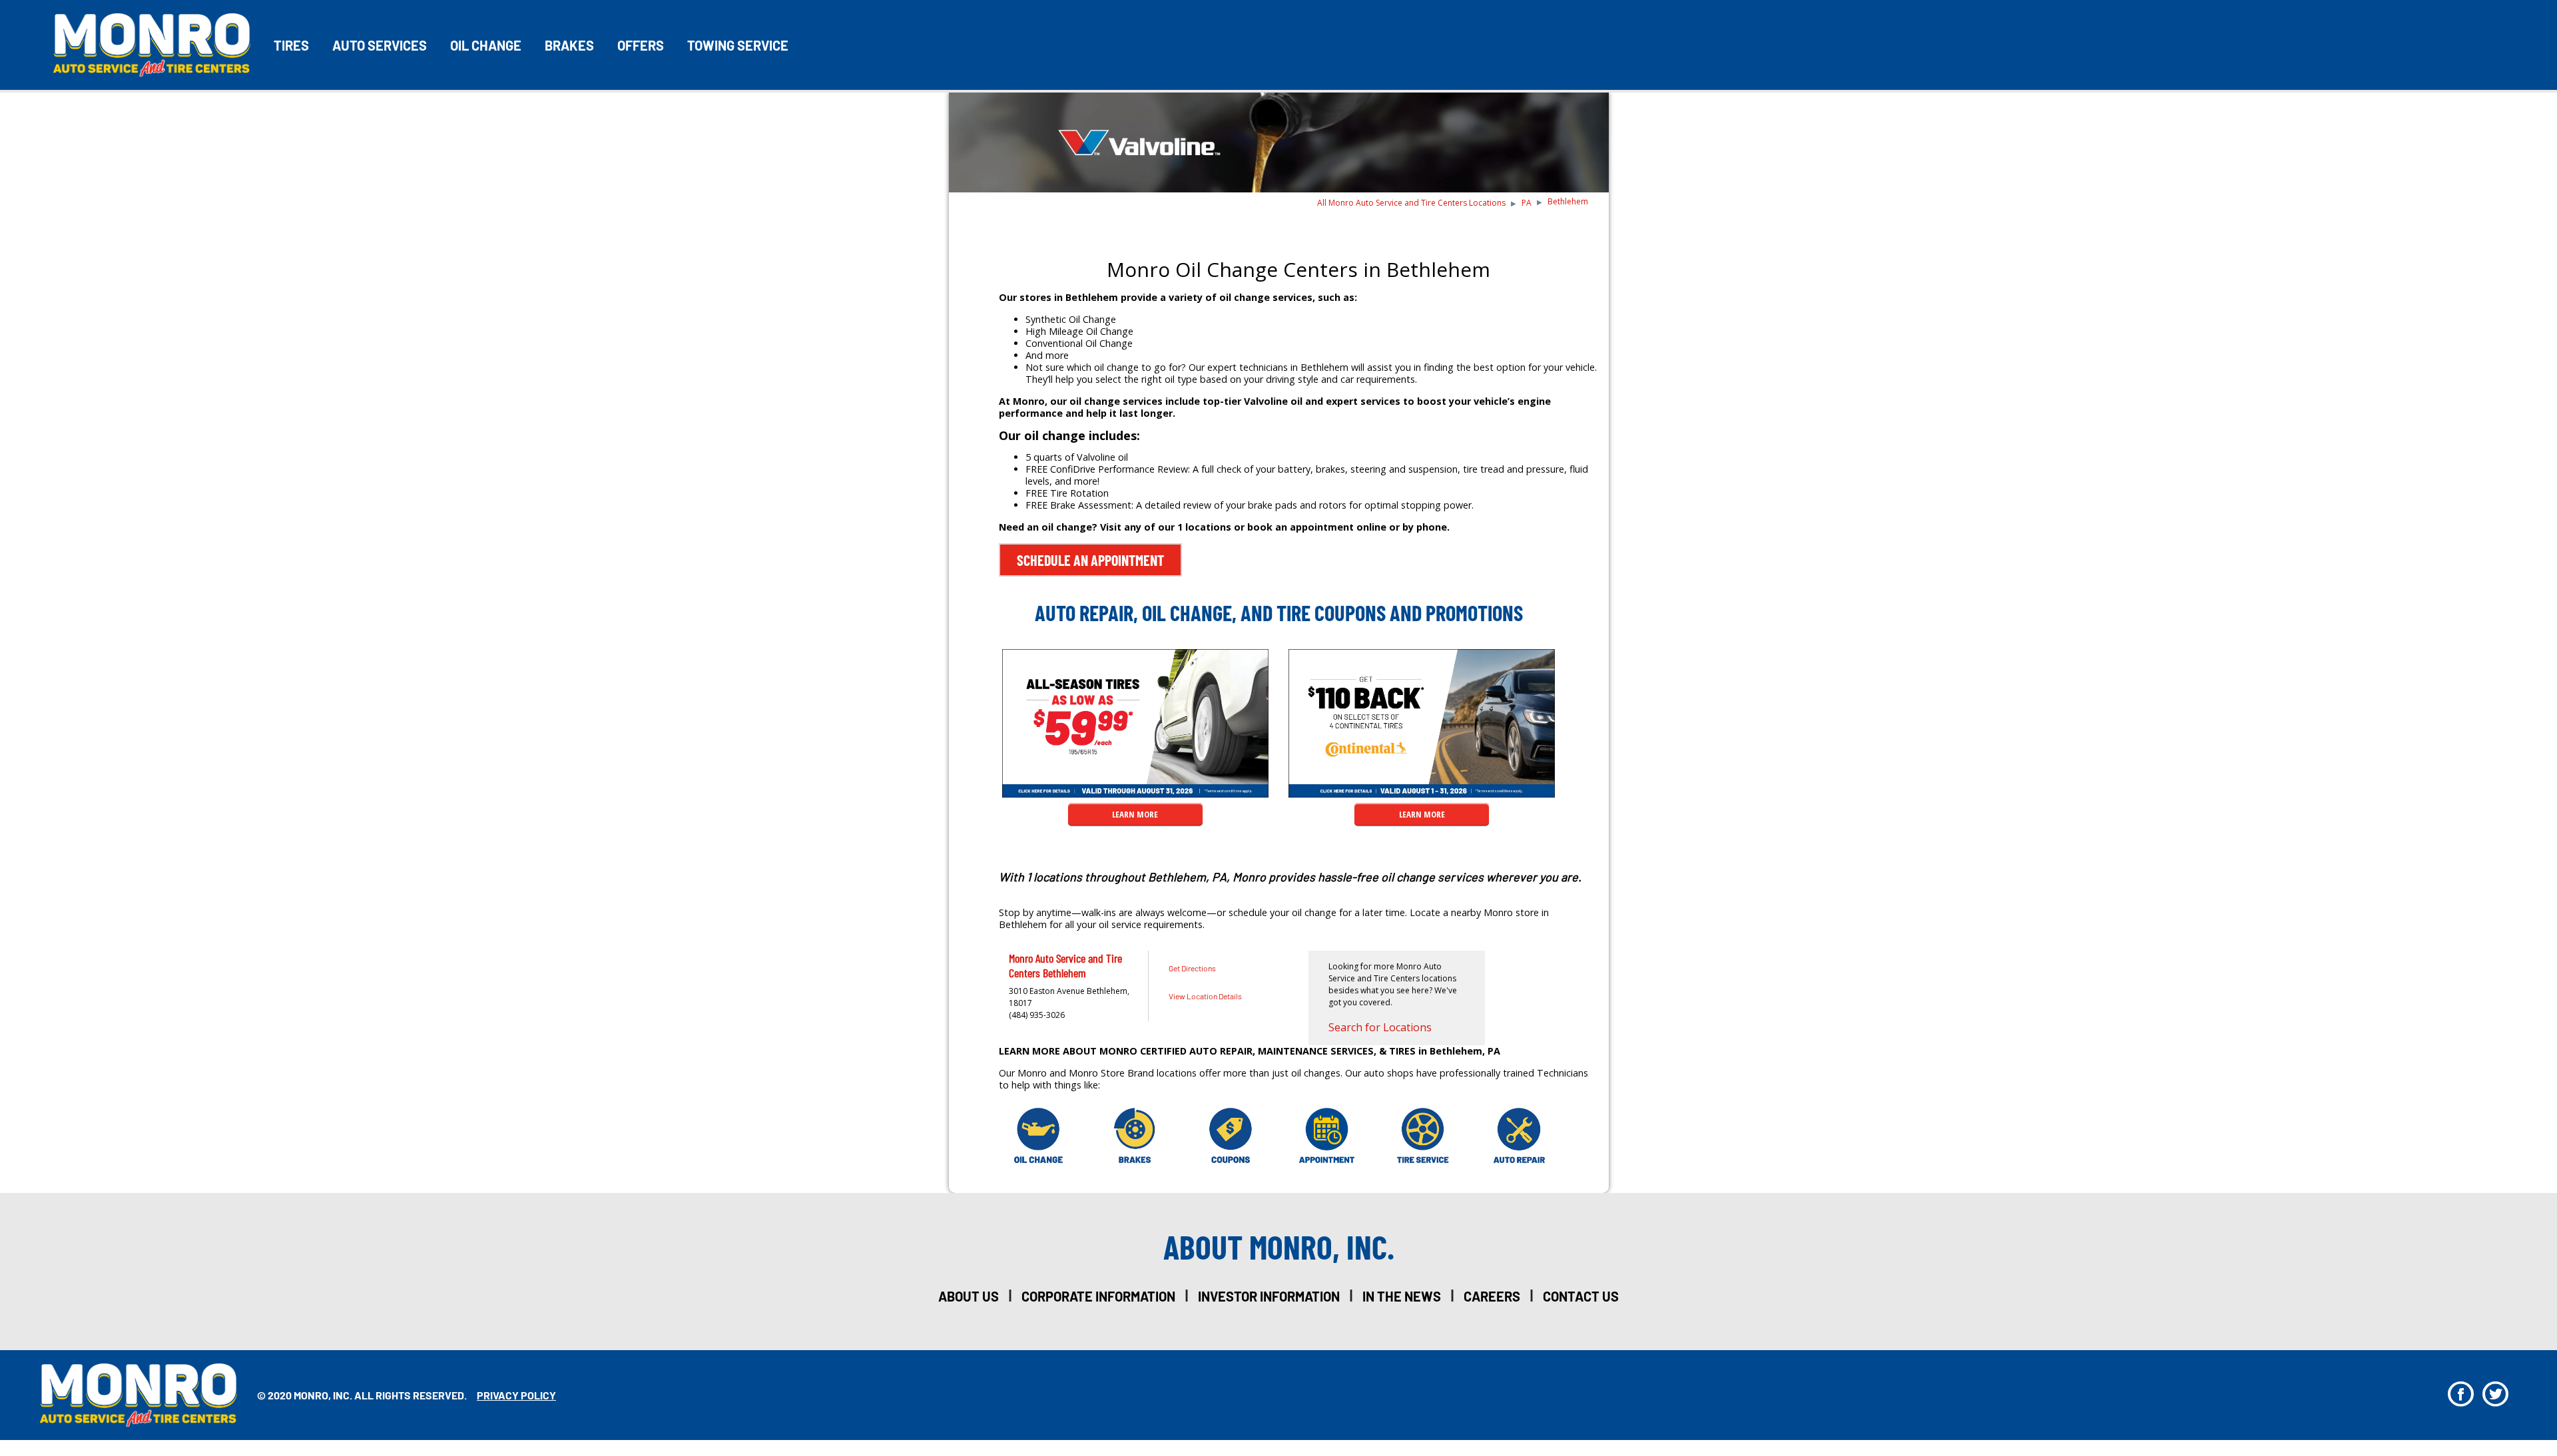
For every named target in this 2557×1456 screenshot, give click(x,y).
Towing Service (738, 45)
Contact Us (1581, 1296)
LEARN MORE (1135, 814)
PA (1527, 203)
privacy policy (516, 1395)
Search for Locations (1380, 1027)
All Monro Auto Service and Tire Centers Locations (1411, 203)
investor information (1269, 1296)
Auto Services (380, 45)
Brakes (569, 45)
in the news (1402, 1296)
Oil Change (486, 45)
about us (969, 1296)
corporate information (1098, 1296)
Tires (291, 45)
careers (1492, 1296)
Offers (641, 45)
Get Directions (1192, 968)
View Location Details (1205, 996)
